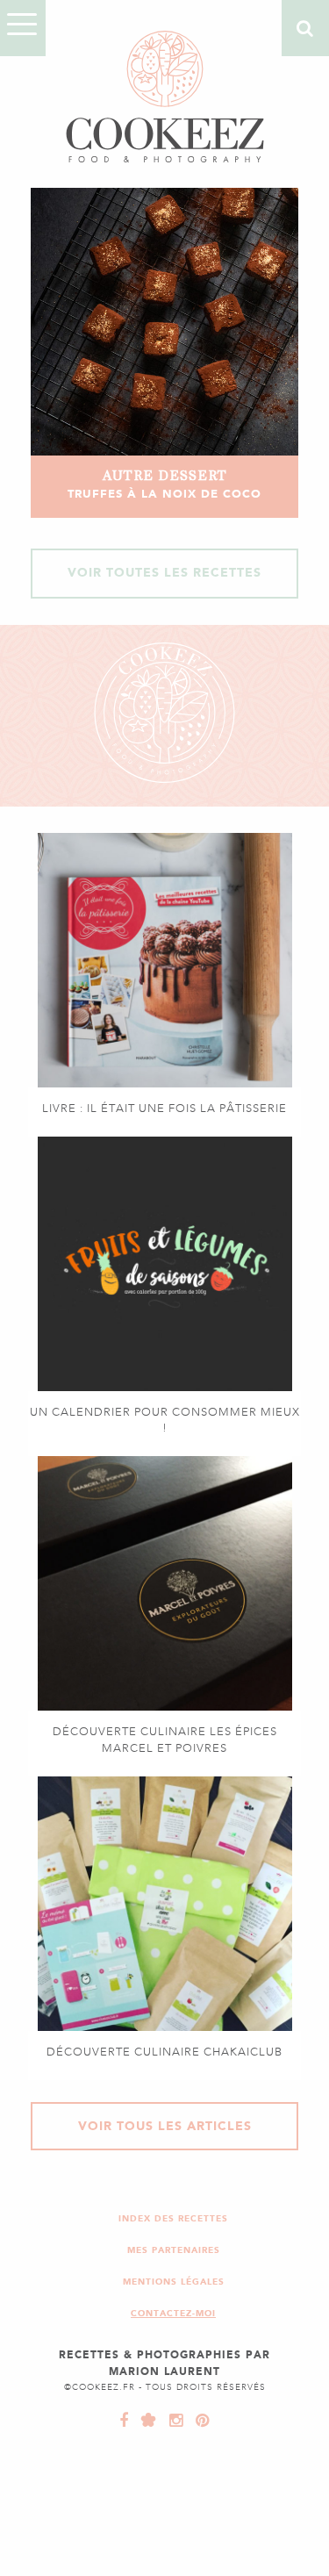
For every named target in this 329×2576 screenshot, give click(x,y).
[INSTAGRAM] (172, 2421)
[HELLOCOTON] (145, 2421)
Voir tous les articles (165, 2126)
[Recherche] (305, 28)
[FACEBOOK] (124, 2421)
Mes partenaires (174, 2250)
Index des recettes (173, 2218)
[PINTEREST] (198, 2421)
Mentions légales (174, 2282)
